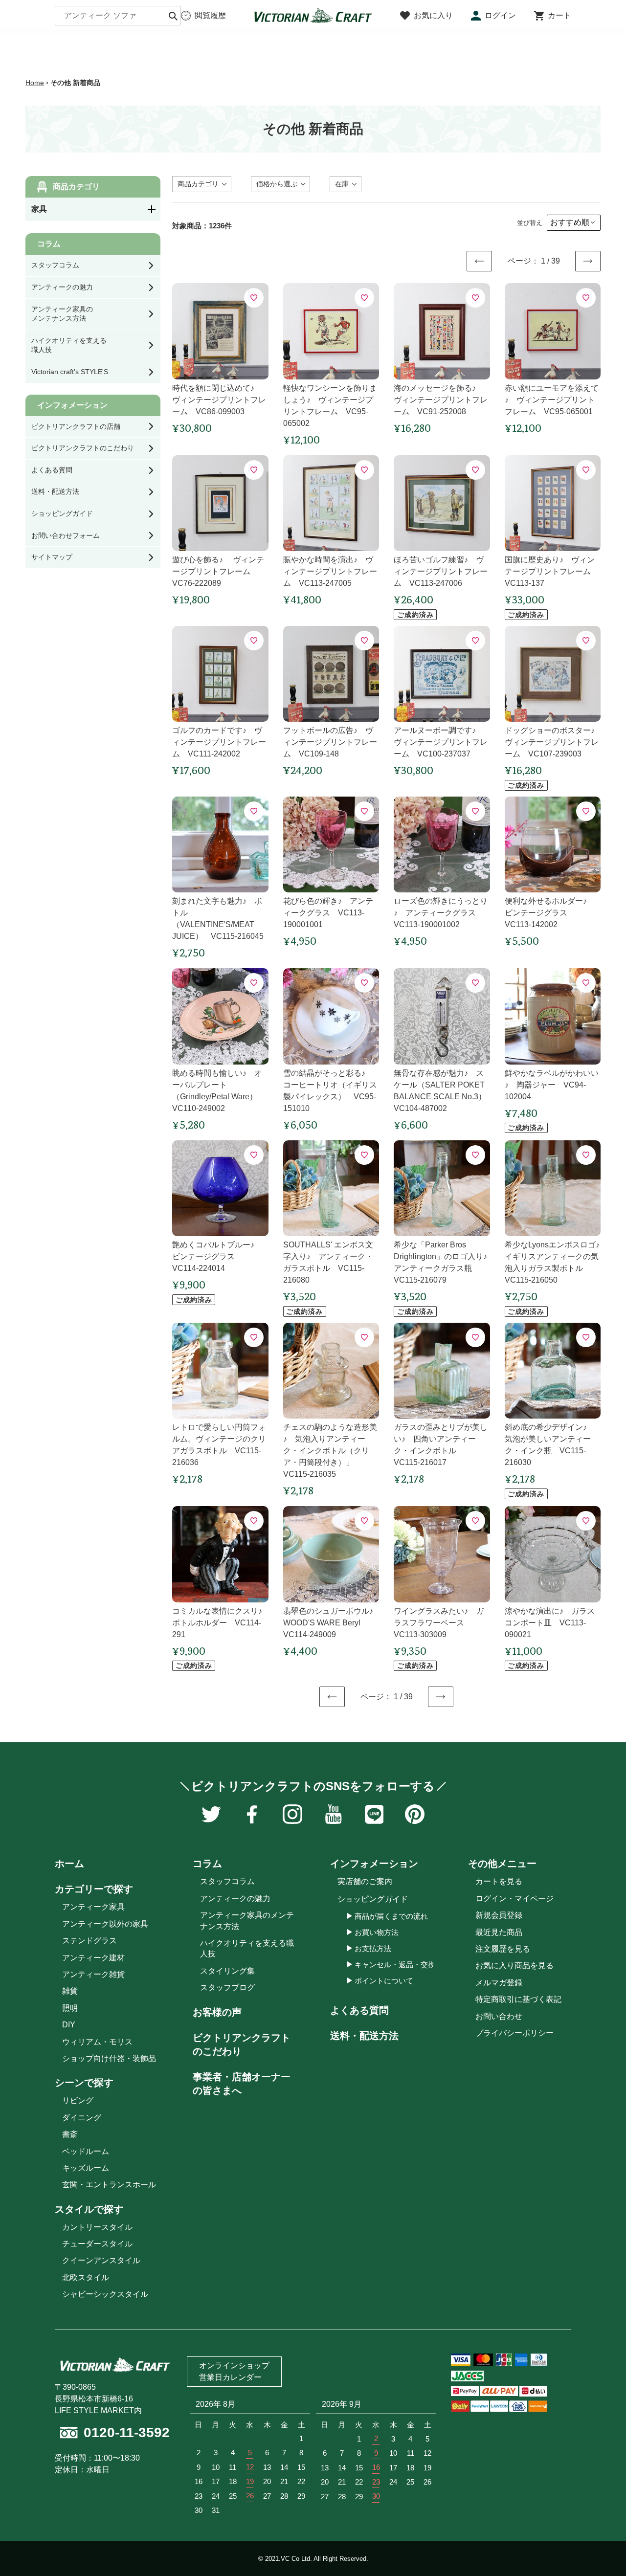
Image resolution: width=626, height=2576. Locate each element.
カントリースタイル (97, 2227)
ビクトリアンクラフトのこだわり (242, 2044)
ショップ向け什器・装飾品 (109, 2058)
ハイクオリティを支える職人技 (247, 1948)
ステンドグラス (89, 1941)
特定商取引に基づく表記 (518, 1999)
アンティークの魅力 (235, 1899)
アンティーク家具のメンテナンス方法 (247, 1921)
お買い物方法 (377, 1932)
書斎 (70, 2134)
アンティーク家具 (93, 1907)
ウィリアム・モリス (97, 2042)
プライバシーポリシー (514, 2033)
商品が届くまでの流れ (391, 1916)
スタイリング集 (227, 1971)
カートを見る (499, 1881)
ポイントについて (384, 1981)
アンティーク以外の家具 (105, 1924)
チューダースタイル (97, 2244)
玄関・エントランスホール (109, 2185)
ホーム (69, 1864)
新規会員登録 (499, 1915)
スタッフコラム (227, 1881)
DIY (69, 2025)
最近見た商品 (499, 1932)
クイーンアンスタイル (101, 2260)
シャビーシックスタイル (105, 2294)
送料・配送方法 (364, 2036)
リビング (78, 2100)
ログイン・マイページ (514, 1899)
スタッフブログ (227, 1988)
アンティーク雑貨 (93, 1974)
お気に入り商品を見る (514, 1965)
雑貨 (70, 1991)
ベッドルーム (86, 2151)
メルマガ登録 (499, 1983)
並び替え (530, 223)
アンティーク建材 (93, 1958)
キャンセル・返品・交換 (395, 1965)
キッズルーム (86, 2168)
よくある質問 (359, 2010)
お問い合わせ (499, 2016)
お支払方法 (373, 1948)
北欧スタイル (86, 2277)
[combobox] (118, 16)
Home (35, 83)
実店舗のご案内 (365, 1881)
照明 (70, 2008)
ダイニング (82, 2118)
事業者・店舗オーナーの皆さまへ (242, 2084)
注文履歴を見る (503, 1949)
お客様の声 (217, 2012)
